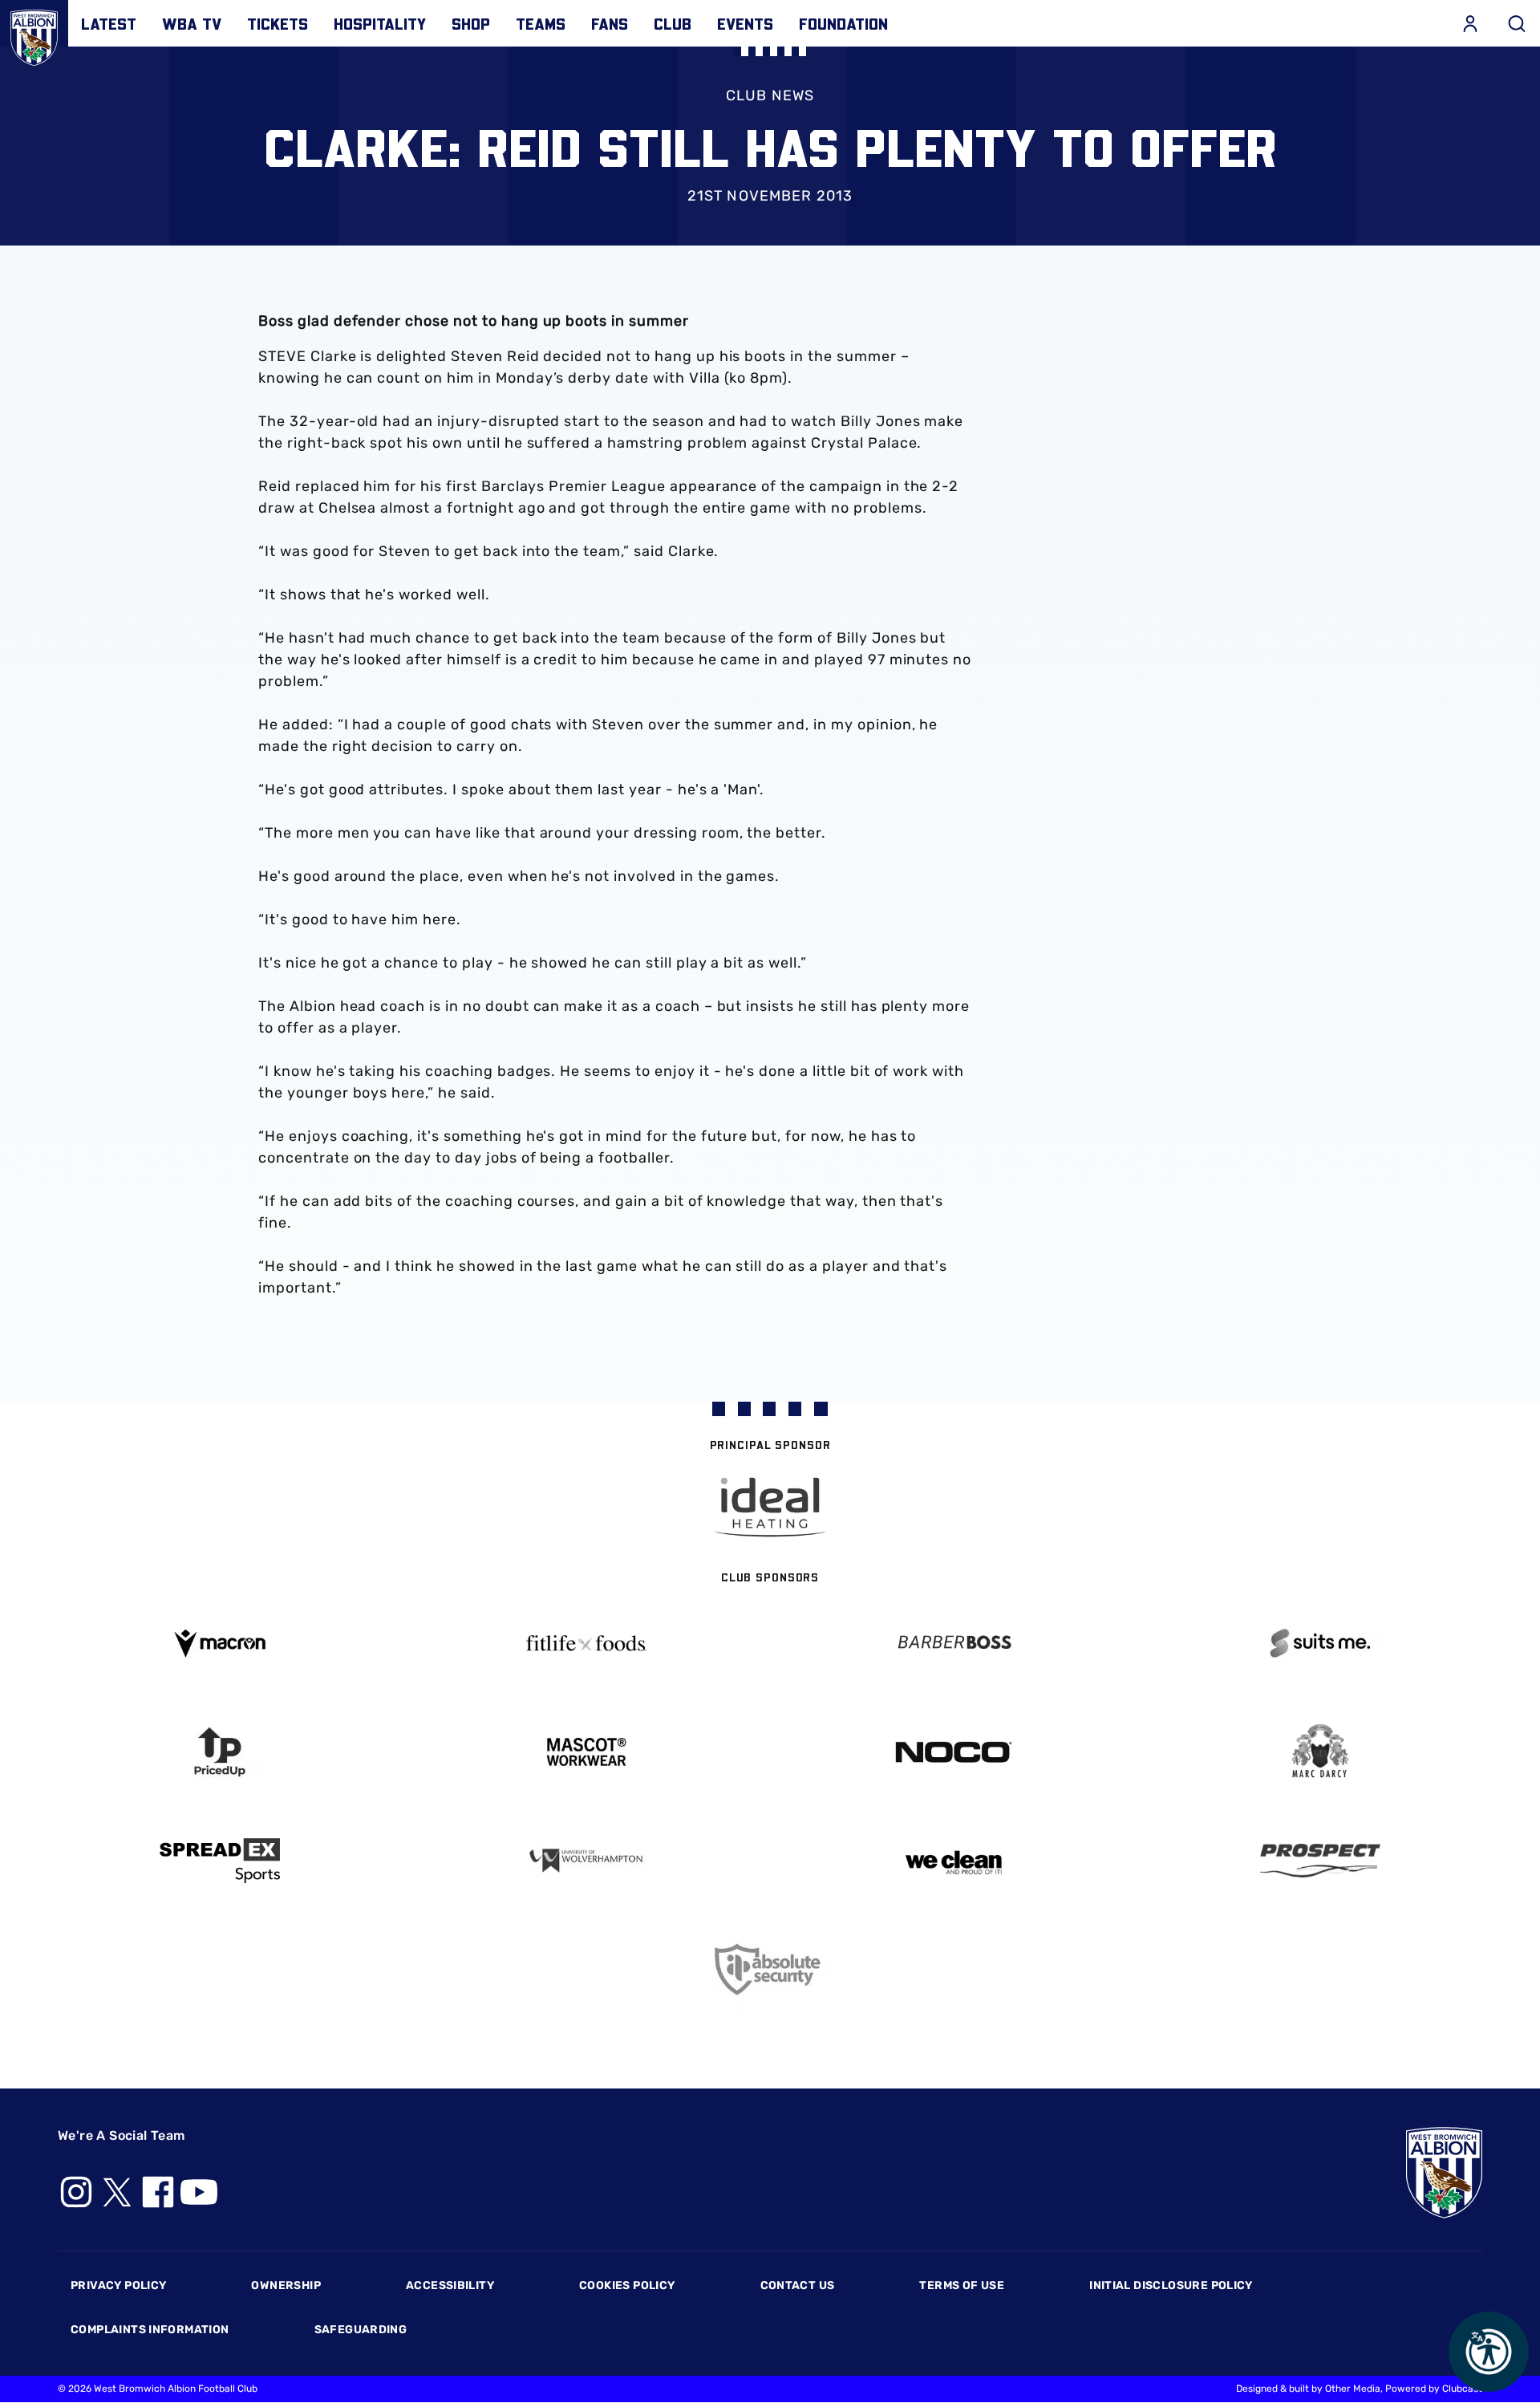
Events (745, 23)
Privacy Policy (118, 2285)
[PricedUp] (220, 1752)
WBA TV (192, 23)
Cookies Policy (627, 2285)
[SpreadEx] (220, 1861)
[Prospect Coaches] (1321, 1861)
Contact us (798, 2285)
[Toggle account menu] (1470, 23)
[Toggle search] (1517, 23)
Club (673, 23)
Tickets (278, 23)
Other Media (1353, 2389)
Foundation (843, 23)
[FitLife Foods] (587, 1643)
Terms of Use (962, 2285)
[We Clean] (954, 1861)
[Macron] (220, 1644)
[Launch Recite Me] (1489, 2352)
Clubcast (1462, 2389)
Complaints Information (150, 2330)
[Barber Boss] (954, 1644)
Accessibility (450, 2285)
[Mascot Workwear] (587, 1752)
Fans (610, 23)
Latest (109, 23)
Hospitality (380, 23)
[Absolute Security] (770, 1969)
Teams (541, 23)
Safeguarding (361, 2330)
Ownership (286, 2285)
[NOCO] (954, 1752)
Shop (471, 23)
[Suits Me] (1321, 1644)
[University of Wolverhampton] (587, 1861)
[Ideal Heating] (770, 1507)
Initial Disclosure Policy (1171, 2285)
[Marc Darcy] (1321, 1752)
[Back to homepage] (34, 34)
